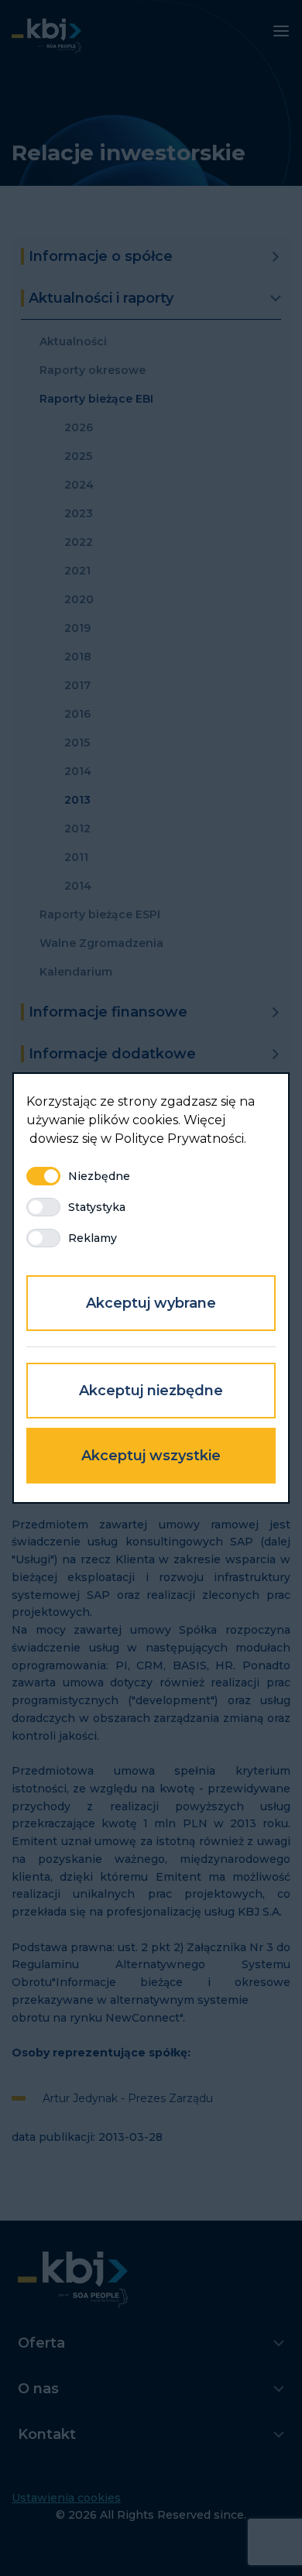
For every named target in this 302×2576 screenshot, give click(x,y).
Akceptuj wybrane (151, 1303)
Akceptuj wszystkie (151, 1456)
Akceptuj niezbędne (151, 1391)
